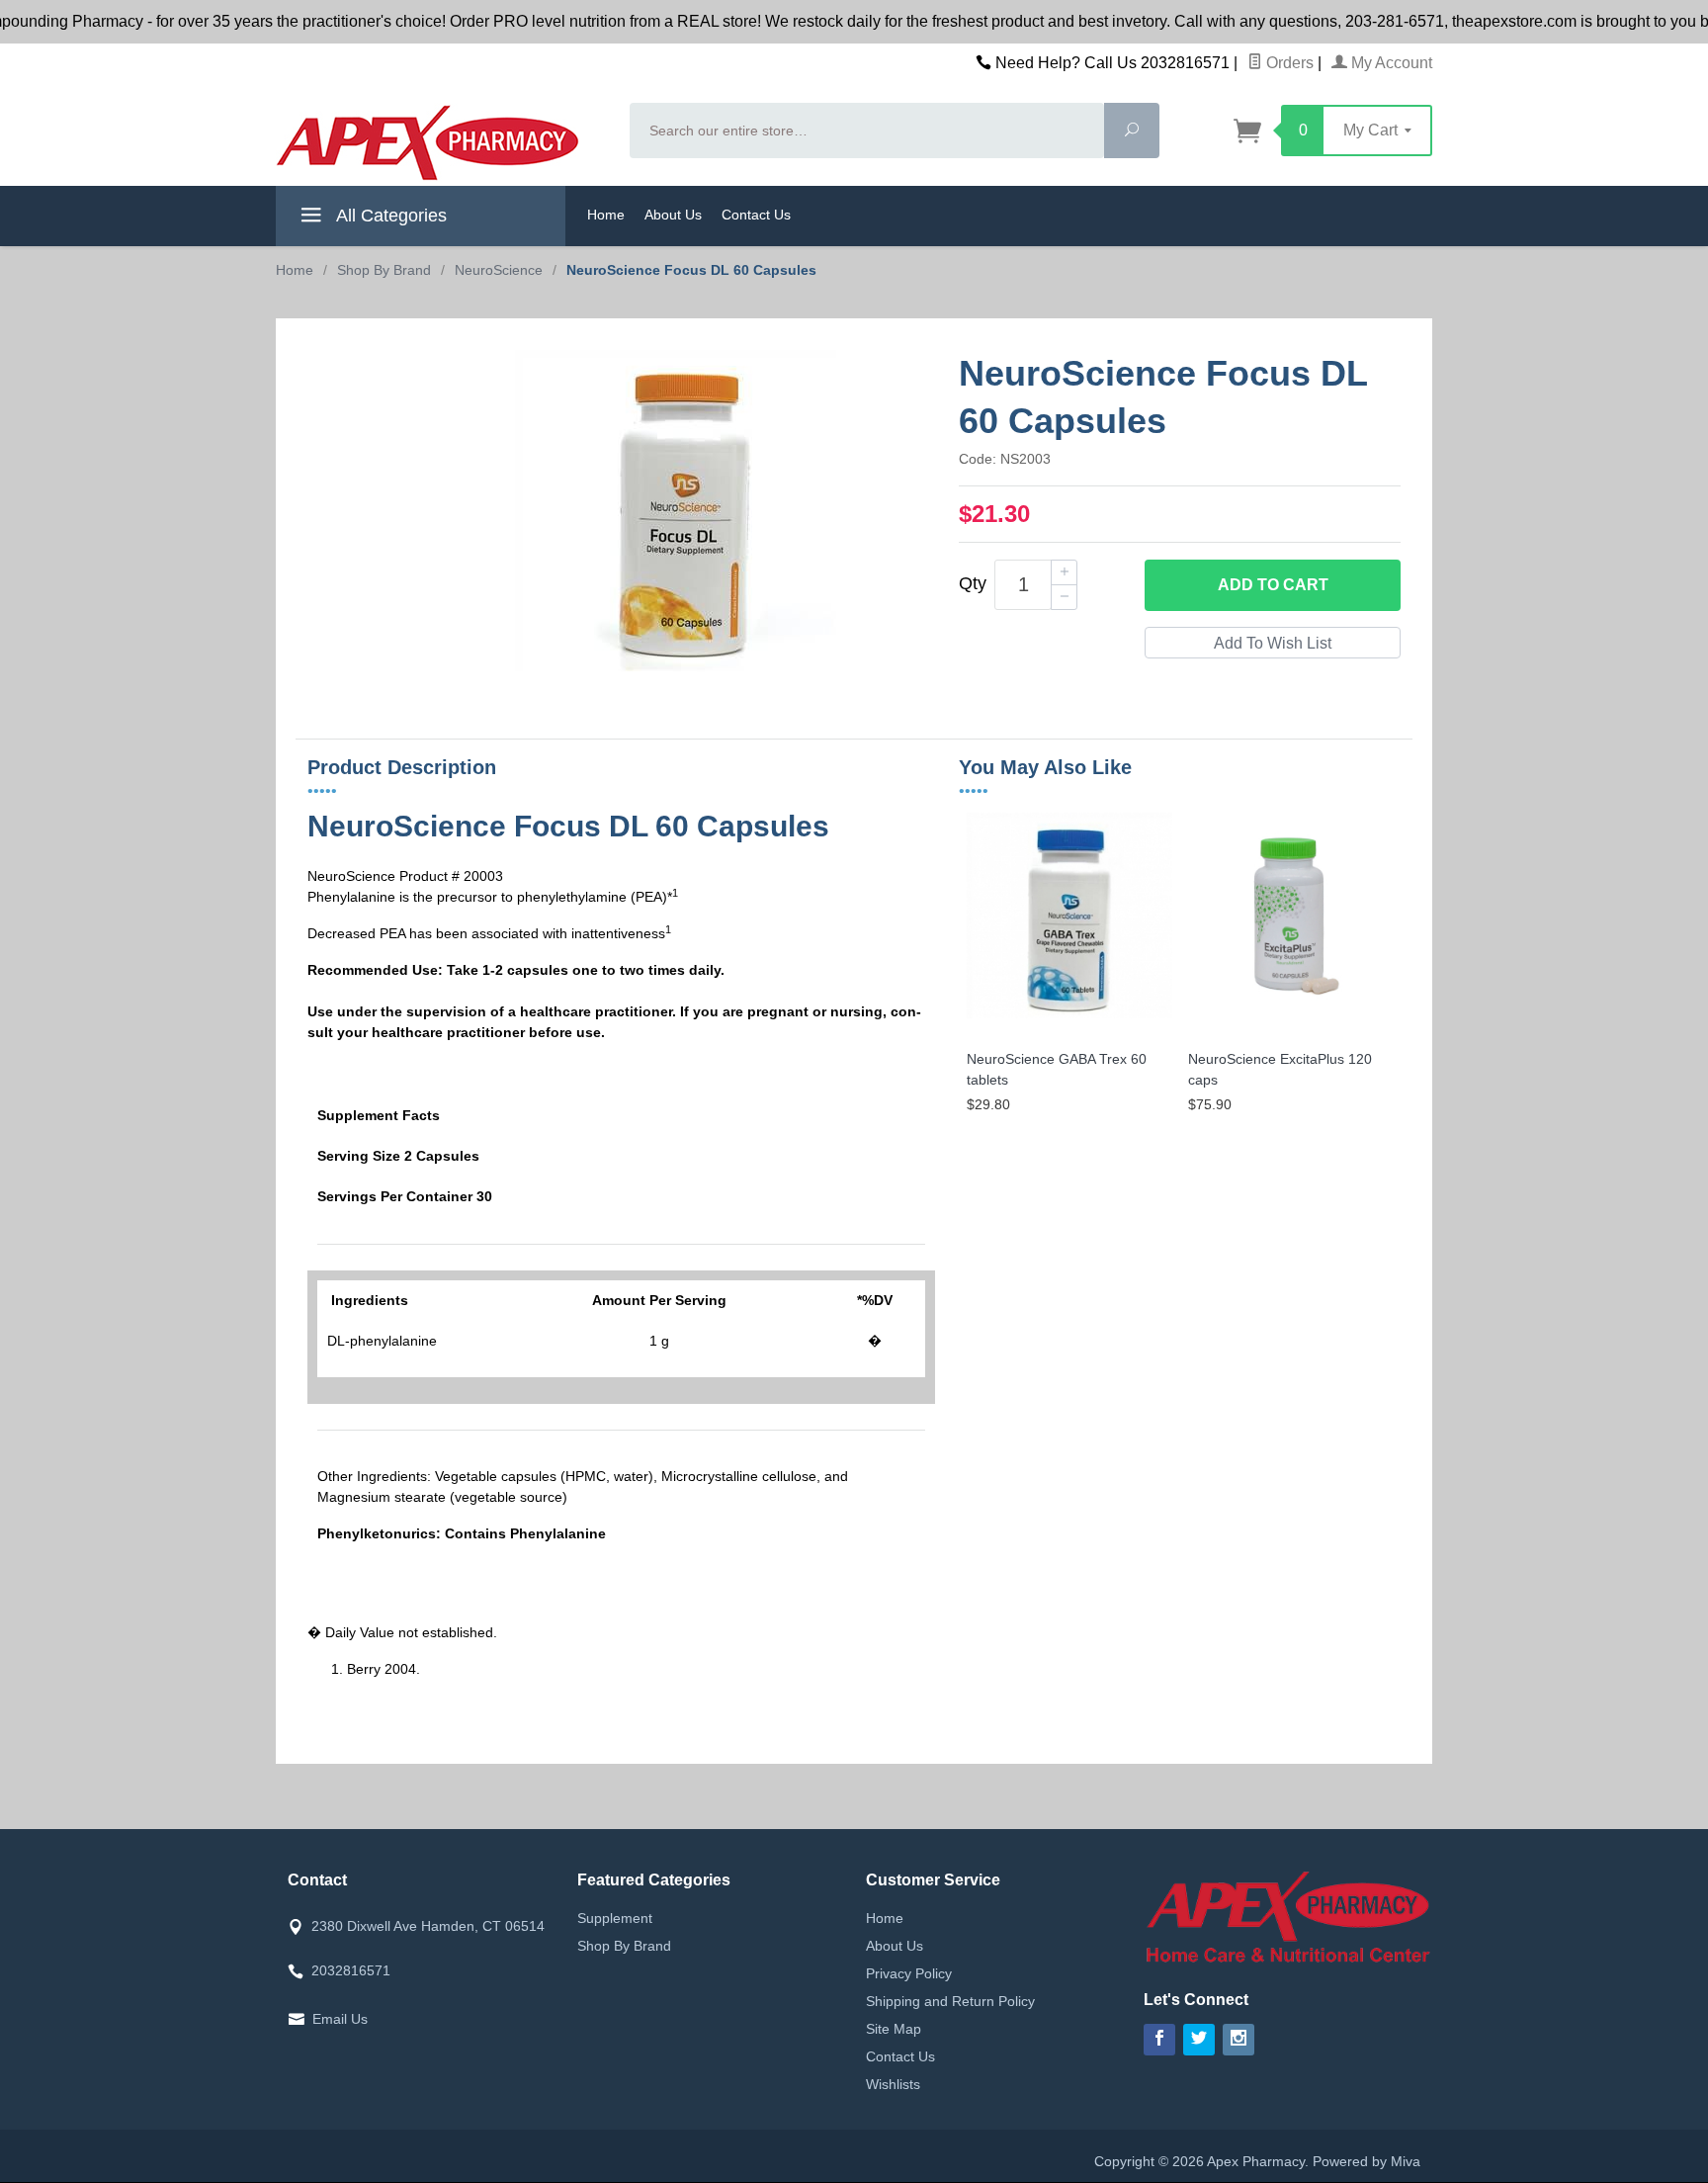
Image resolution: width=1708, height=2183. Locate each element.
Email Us (340, 2019)
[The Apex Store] (441, 142)
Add (1273, 585)
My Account (1390, 63)
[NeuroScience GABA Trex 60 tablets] (1069, 1019)
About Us (673, 215)
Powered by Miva (1366, 2161)
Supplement (615, 1918)
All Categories (389, 216)
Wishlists (893, 2084)
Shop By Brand (624, 1946)
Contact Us (756, 215)
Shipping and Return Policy (950, 2001)
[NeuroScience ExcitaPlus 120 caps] (1291, 1019)
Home (606, 215)
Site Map (894, 2029)
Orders (1288, 63)
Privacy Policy (909, 1973)
